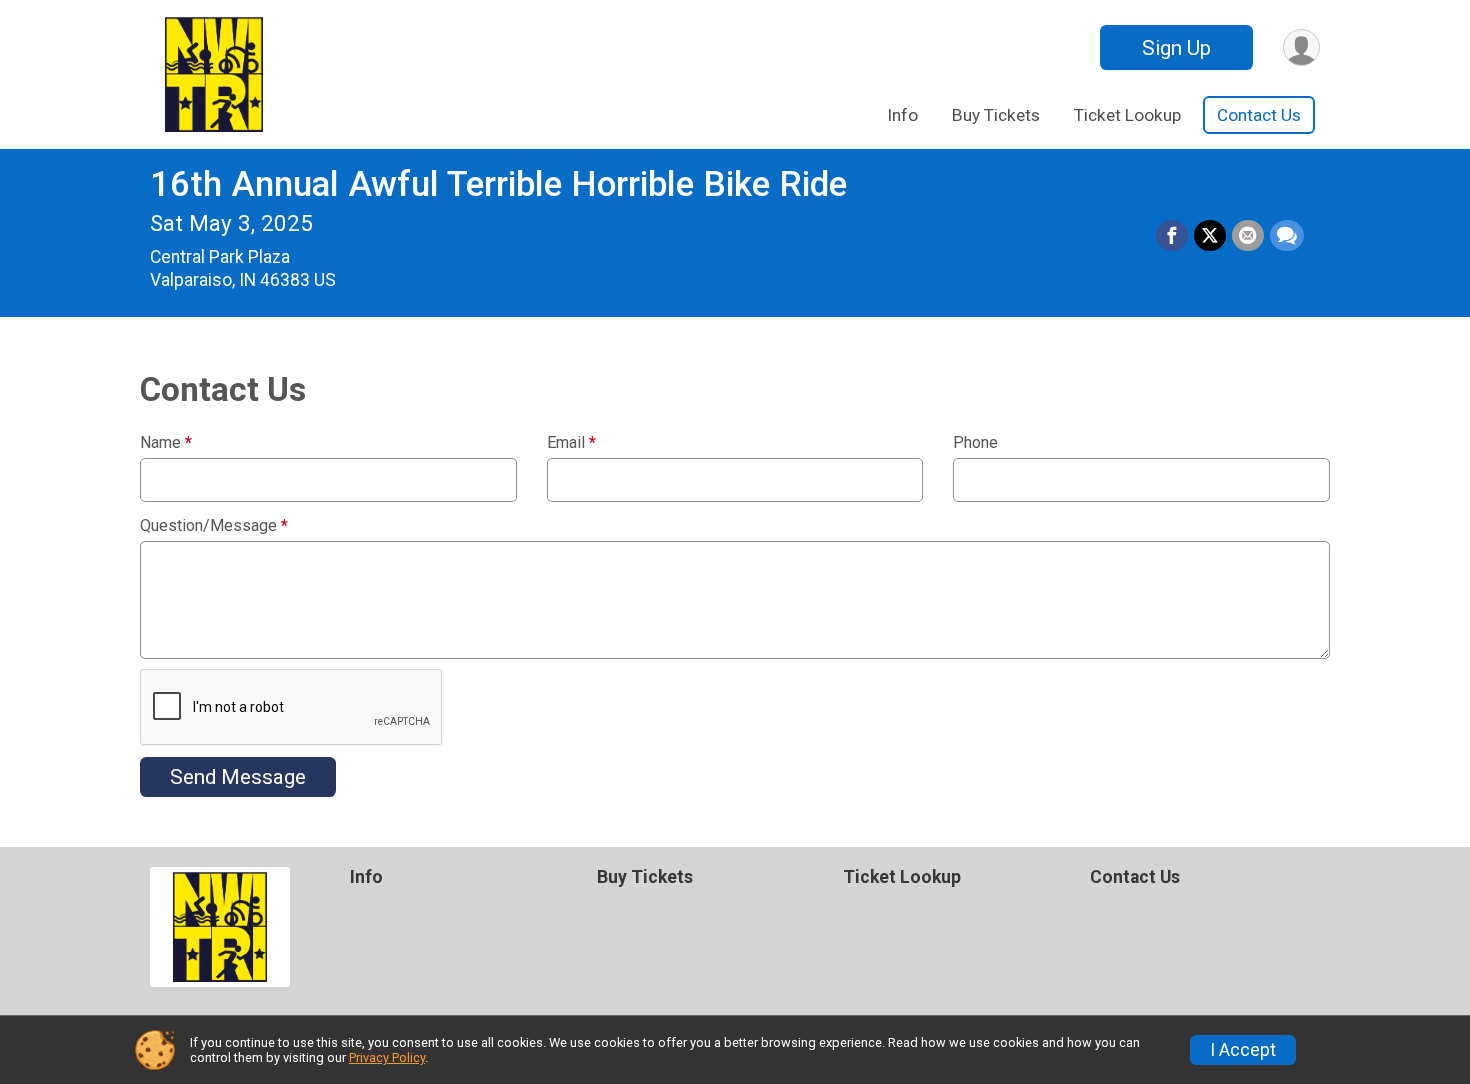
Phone (975, 443)
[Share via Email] (1248, 236)
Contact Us (1259, 115)
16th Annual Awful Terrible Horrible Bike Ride (498, 184)
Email (571, 443)
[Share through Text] (1287, 236)
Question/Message (214, 526)
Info (902, 115)
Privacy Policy (387, 1057)
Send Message (238, 777)
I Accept (1243, 1050)
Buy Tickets (996, 115)
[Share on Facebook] (1172, 236)
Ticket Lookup (1127, 115)
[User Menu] (1301, 47)
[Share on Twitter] (1210, 236)
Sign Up (1176, 48)
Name (166, 443)
